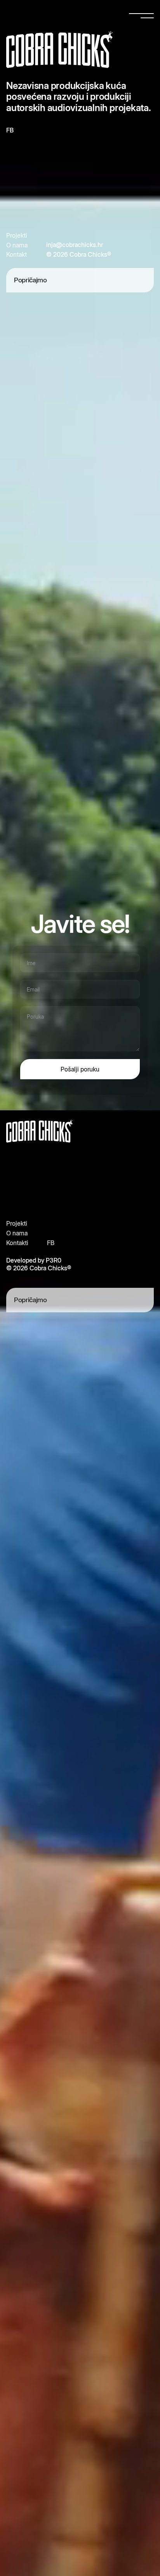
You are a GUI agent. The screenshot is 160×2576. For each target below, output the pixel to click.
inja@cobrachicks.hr (75, 245)
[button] (141, 16)
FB (10, 130)
